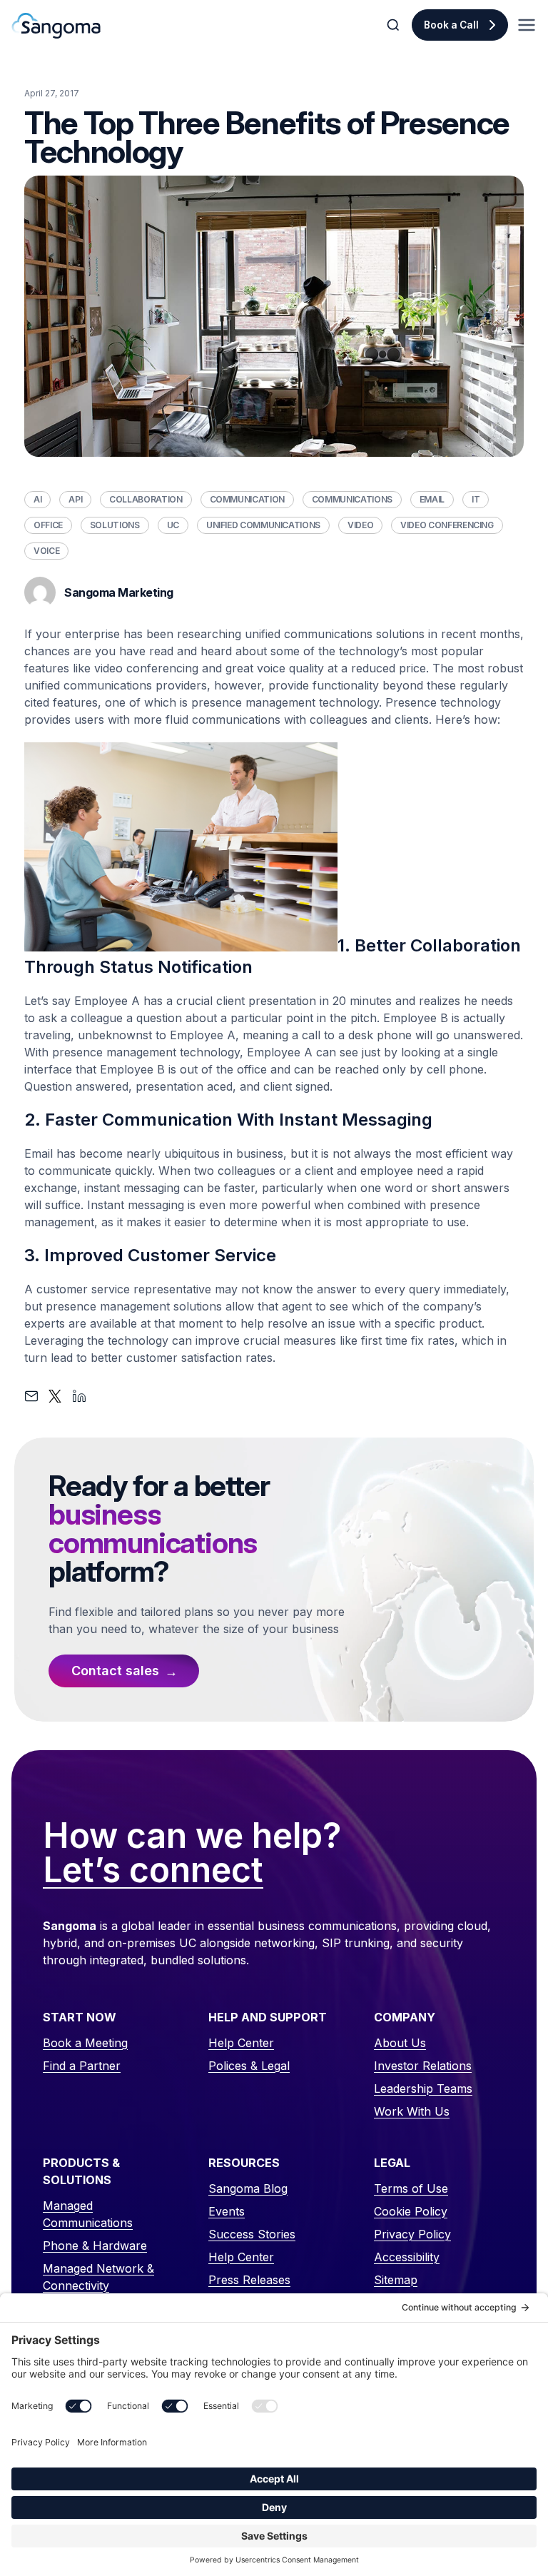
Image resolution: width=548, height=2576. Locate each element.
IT (476, 499)
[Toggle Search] (395, 25)
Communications (352, 499)
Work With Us (412, 2111)
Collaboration (146, 499)
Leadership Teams (423, 2088)
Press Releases (249, 2280)
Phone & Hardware (95, 2246)
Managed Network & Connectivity (98, 2277)
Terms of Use (411, 2188)
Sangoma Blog (248, 2188)
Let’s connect (153, 1871)
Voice (46, 551)
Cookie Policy (411, 2211)
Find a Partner (82, 2066)
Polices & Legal (249, 2066)
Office (48, 525)
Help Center (241, 2043)
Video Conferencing (447, 525)
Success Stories (252, 2234)
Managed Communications (88, 2214)
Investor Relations (423, 2066)
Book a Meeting (85, 2043)
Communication (247, 499)
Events (227, 2211)
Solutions (115, 525)
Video (360, 525)
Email (432, 499)
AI (37, 499)
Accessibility (407, 2257)
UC (173, 525)
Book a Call (451, 25)
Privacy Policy (412, 2234)
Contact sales (115, 1671)
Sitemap (396, 2280)
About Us (400, 2043)
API (75, 499)
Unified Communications (263, 525)
